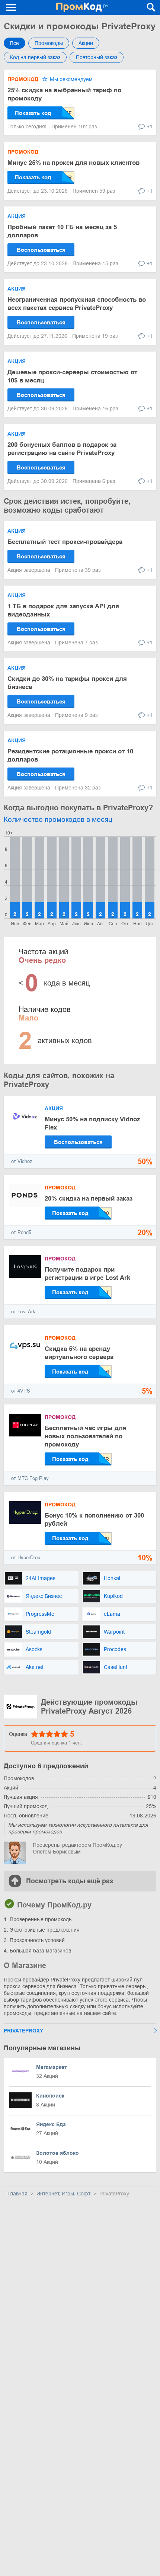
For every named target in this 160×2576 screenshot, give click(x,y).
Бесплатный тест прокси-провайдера (65, 542)
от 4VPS (21, 1391)
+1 (150, 126)
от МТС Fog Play (30, 1478)
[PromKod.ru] (82, 7)
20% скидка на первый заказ (89, 1199)
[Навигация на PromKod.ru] (11, 7)
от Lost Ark (23, 1312)
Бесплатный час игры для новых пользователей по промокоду (86, 1436)
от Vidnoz (22, 1161)
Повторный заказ (97, 57)
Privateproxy (23, 2031)
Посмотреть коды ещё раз (70, 1881)
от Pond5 (21, 1232)
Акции (86, 43)
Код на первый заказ (35, 57)
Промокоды (49, 43)
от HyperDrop (26, 1558)
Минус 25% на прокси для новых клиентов (73, 163)
